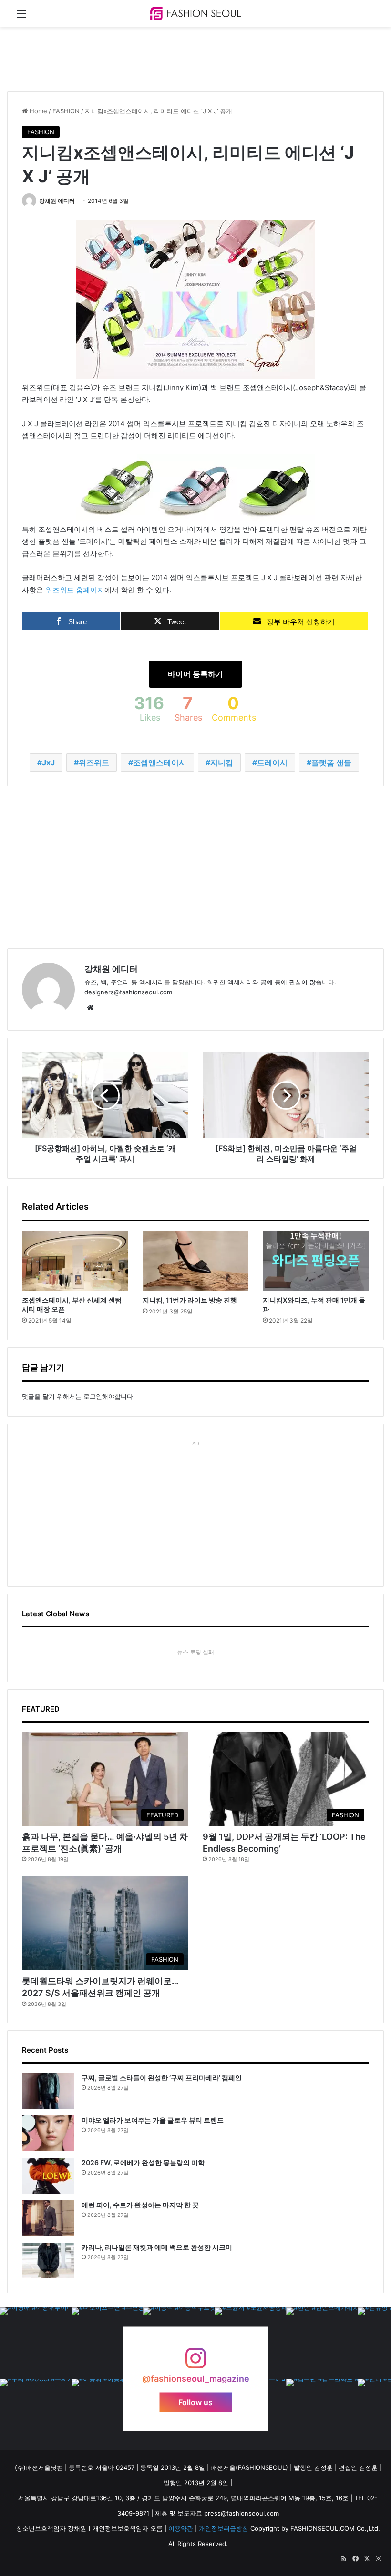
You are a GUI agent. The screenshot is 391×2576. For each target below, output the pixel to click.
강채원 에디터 (57, 201)
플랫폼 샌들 (331, 762)
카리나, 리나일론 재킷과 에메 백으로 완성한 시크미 (157, 2247)
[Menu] (21, 17)
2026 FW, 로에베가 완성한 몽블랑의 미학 (143, 2162)
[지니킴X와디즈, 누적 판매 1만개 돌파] (316, 1261)
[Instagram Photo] (36, 2343)
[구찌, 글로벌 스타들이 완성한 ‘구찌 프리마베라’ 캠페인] (48, 2091)
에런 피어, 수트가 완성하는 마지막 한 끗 (140, 2205)
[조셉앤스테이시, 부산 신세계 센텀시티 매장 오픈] (75, 1261)
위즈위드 (94, 762)
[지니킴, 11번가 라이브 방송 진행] (196, 1261)
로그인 (93, 1396)
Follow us (195, 2402)
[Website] (90, 1008)
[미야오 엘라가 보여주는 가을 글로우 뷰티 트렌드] (48, 2133)
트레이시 (272, 762)
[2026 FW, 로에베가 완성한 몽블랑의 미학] (48, 2176)
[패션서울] (195, 13)
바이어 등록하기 (195, 674)
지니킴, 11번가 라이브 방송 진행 (190, 1300)
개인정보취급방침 (224, 2528)
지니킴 (222, 762)
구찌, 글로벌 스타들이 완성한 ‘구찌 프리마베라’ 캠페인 (162, 2078)
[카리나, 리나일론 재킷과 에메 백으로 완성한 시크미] (48, 2260)
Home (37, 111)
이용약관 (181, 2528)
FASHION (66, 111)
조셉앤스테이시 (160, 762)
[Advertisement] (181, 58)
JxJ (48, 762)
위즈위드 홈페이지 (75, 590)
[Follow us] (195, 2362)
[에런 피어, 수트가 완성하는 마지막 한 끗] (48, 2218)
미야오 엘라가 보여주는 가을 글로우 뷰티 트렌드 (153, 2120)
